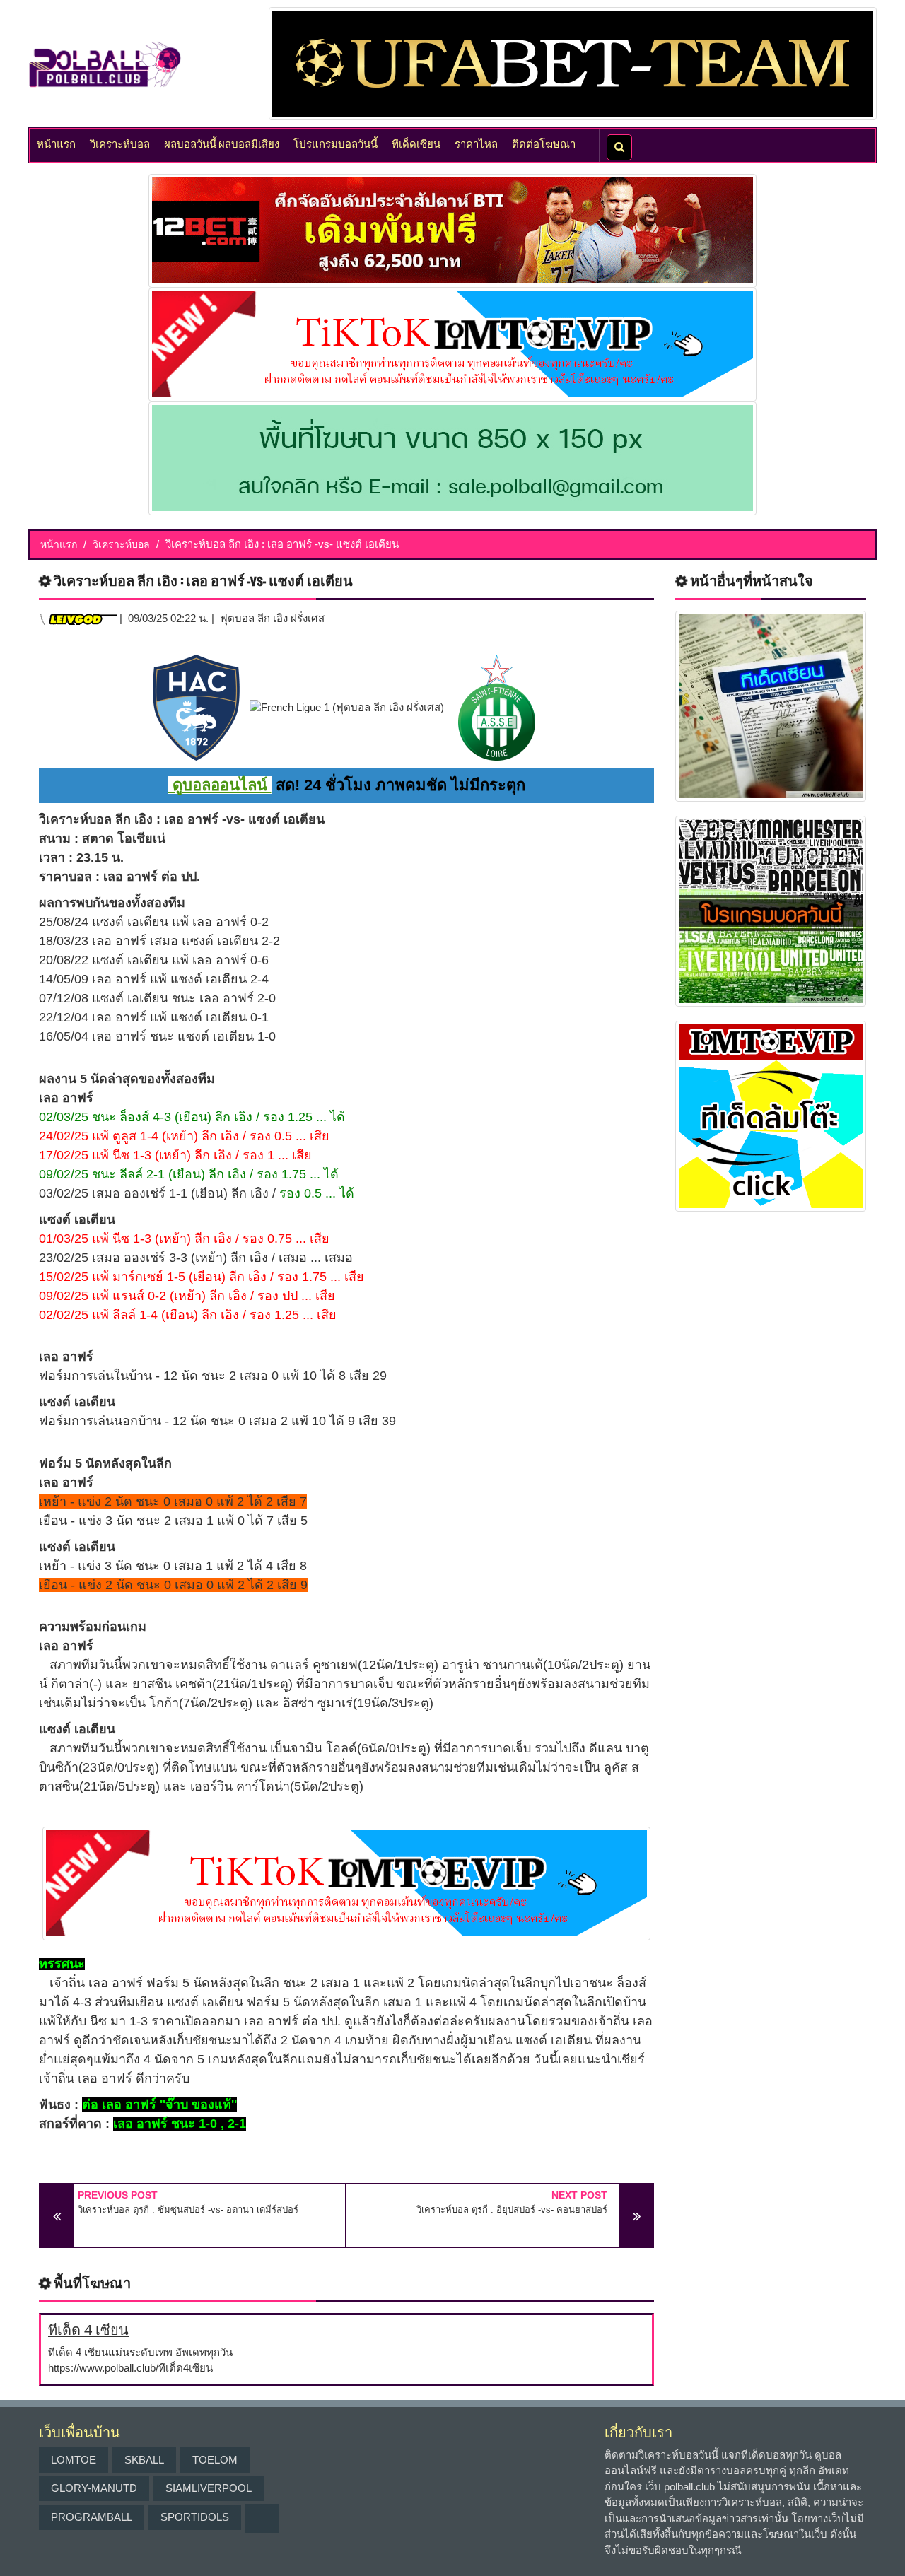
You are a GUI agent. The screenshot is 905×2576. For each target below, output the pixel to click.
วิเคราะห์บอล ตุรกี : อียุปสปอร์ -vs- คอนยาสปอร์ (512, 2209)
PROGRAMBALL (92, 2517)
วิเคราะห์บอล (120, 143)
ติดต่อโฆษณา (544, 143)
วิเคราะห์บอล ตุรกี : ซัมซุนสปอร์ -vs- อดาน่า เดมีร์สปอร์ (188, 2209)
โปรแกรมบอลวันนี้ (335, 143)
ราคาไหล (476, 143)
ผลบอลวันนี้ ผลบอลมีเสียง (222, 143)
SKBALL (144, 2460)
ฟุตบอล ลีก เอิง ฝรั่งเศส (272, 618)
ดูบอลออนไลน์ (220, 785)
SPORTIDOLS (195, 2517)
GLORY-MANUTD (94, 2488)
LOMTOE (74, 2460)
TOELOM (215, 2460)
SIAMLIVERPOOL (209, 2488)
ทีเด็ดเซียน (416, 143)
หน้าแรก (56, 143)
